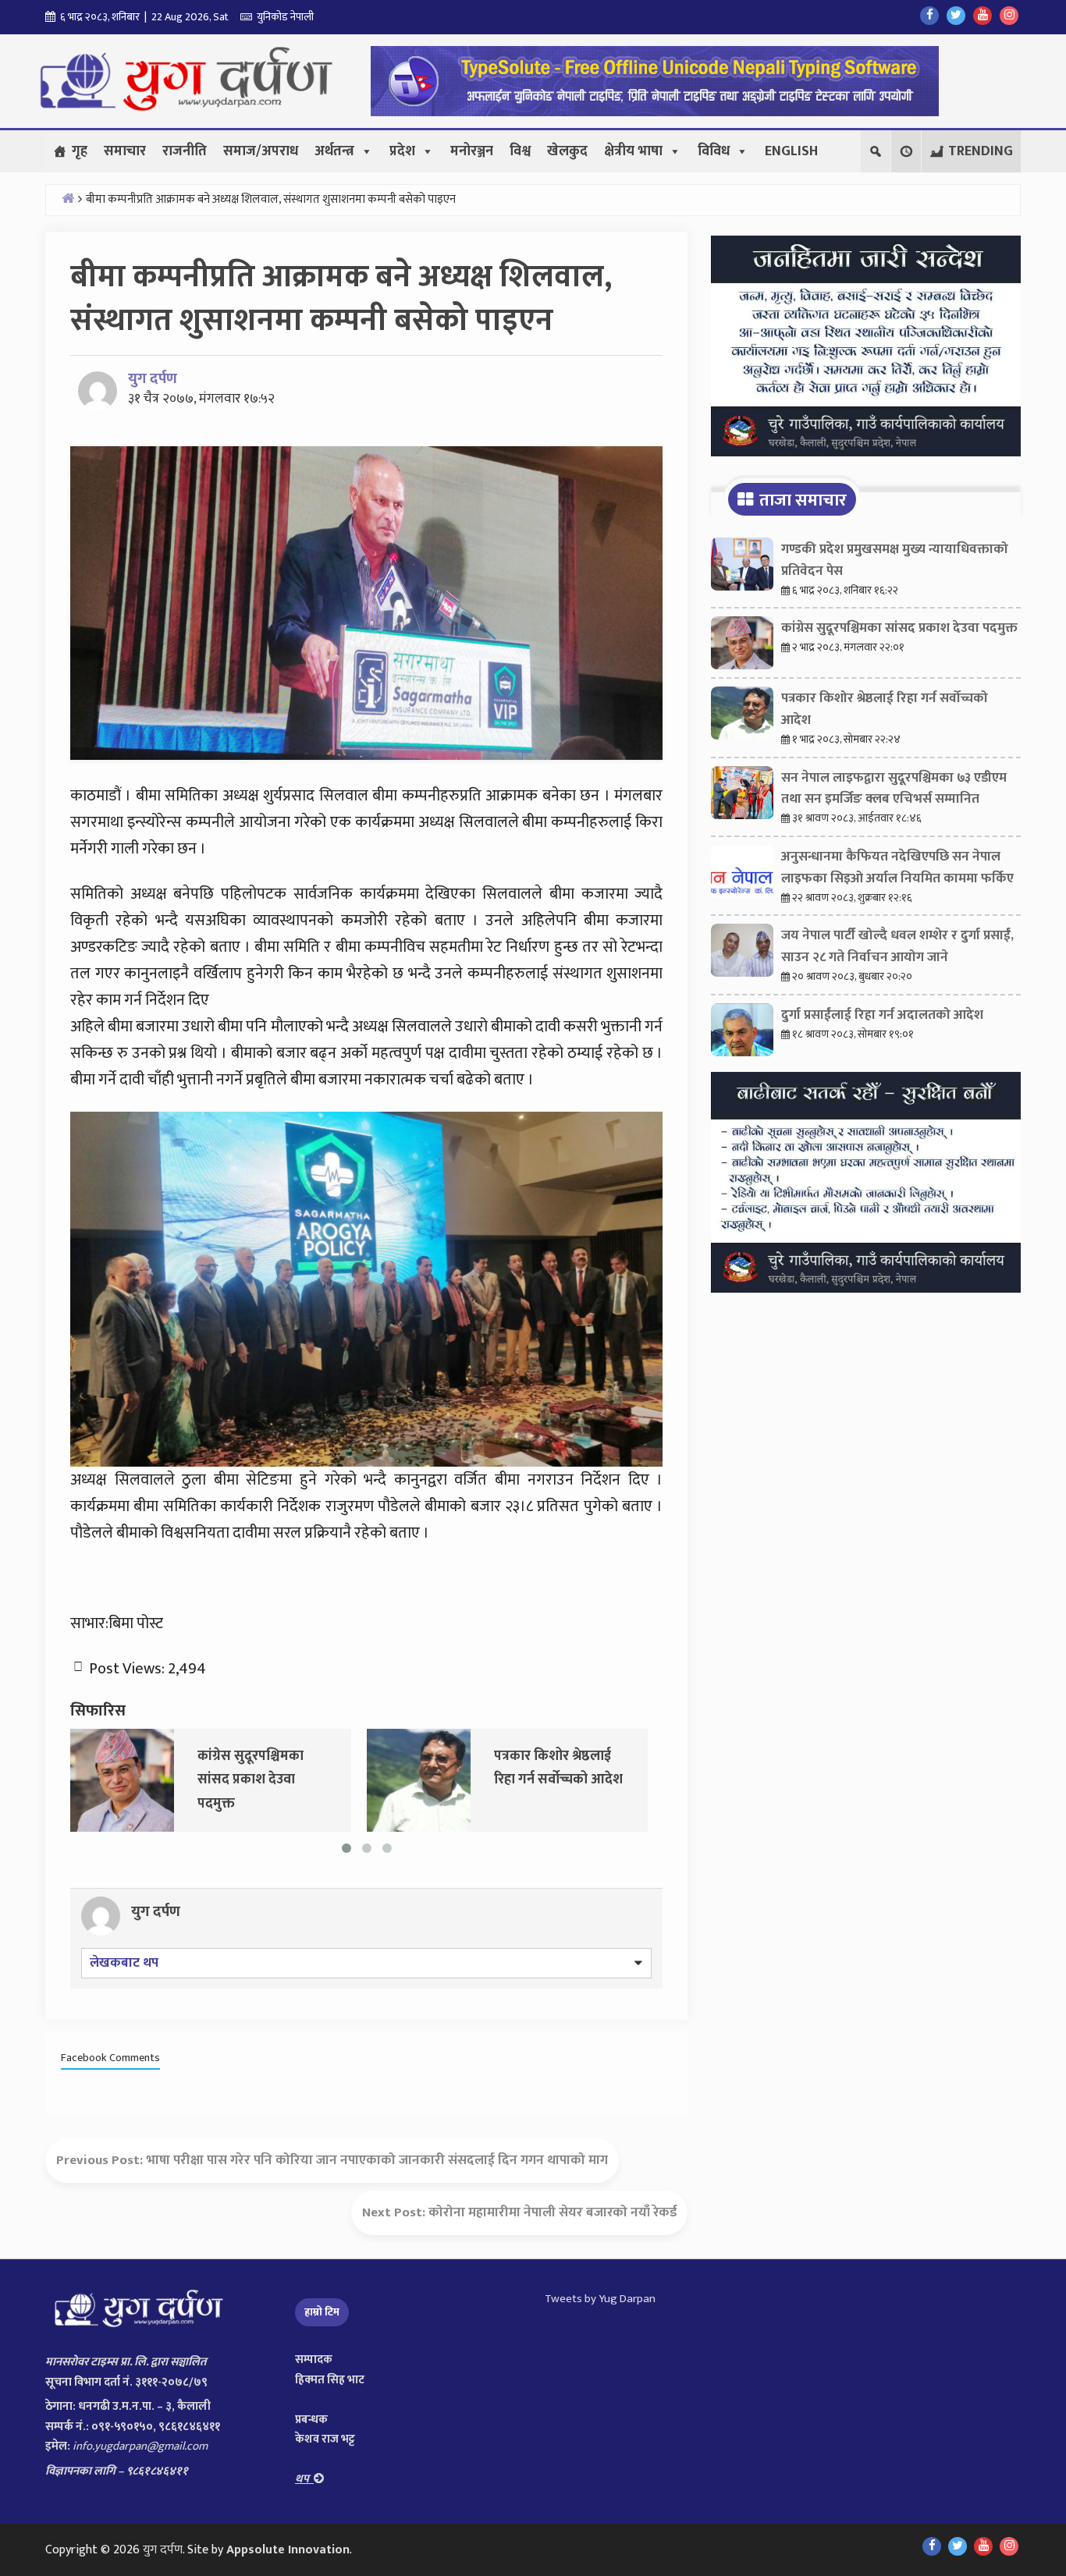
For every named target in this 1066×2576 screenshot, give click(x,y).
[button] (906, 151)
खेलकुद (567, 151)
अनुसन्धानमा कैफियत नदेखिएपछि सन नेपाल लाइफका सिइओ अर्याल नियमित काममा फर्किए (897, 868)
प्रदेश (402, 151)
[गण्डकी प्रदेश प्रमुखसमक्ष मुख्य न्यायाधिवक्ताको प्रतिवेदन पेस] (742, 568)
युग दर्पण (153, 379)
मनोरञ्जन (472, 151)
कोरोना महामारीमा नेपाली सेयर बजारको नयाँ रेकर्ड (553, 2212)
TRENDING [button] (981, 151)
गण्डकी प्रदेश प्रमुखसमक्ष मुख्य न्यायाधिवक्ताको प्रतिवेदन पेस (895, 560)
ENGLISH (791, 151)
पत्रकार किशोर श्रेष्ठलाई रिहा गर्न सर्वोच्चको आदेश (885, 709)
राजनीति (185, 151)
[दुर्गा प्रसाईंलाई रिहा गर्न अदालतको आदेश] (742, 1034)
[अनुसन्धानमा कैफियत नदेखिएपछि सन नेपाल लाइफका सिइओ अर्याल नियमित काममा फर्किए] (742, 875)
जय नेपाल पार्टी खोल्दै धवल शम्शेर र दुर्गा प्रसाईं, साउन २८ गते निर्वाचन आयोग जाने (897, 946)
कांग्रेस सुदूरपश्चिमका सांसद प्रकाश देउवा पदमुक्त (899, 628)
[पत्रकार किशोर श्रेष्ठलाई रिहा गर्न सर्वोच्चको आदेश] (194, 1779)
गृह (80, 151)
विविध (714, 151)
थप (304, 2479)
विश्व (520, 151)
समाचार (125, 151)
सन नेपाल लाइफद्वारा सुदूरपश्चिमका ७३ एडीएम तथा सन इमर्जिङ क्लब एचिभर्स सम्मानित (894, 789)
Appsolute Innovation (288, 2550)
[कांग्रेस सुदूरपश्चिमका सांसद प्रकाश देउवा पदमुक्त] (742, 647)
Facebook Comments (110, 2058)
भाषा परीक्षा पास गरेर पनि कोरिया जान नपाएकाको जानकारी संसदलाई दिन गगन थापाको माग (377, 2160)
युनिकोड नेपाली (283, 17)
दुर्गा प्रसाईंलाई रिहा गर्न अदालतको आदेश (882, 1015)
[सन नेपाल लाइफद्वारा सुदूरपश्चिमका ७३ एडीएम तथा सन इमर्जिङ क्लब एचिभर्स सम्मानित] (490, 1779)
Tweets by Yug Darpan (600, 2299)
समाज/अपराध (261, 151)
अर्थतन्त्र (334, 151)
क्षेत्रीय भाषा (633, 151)
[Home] (68, 198)
